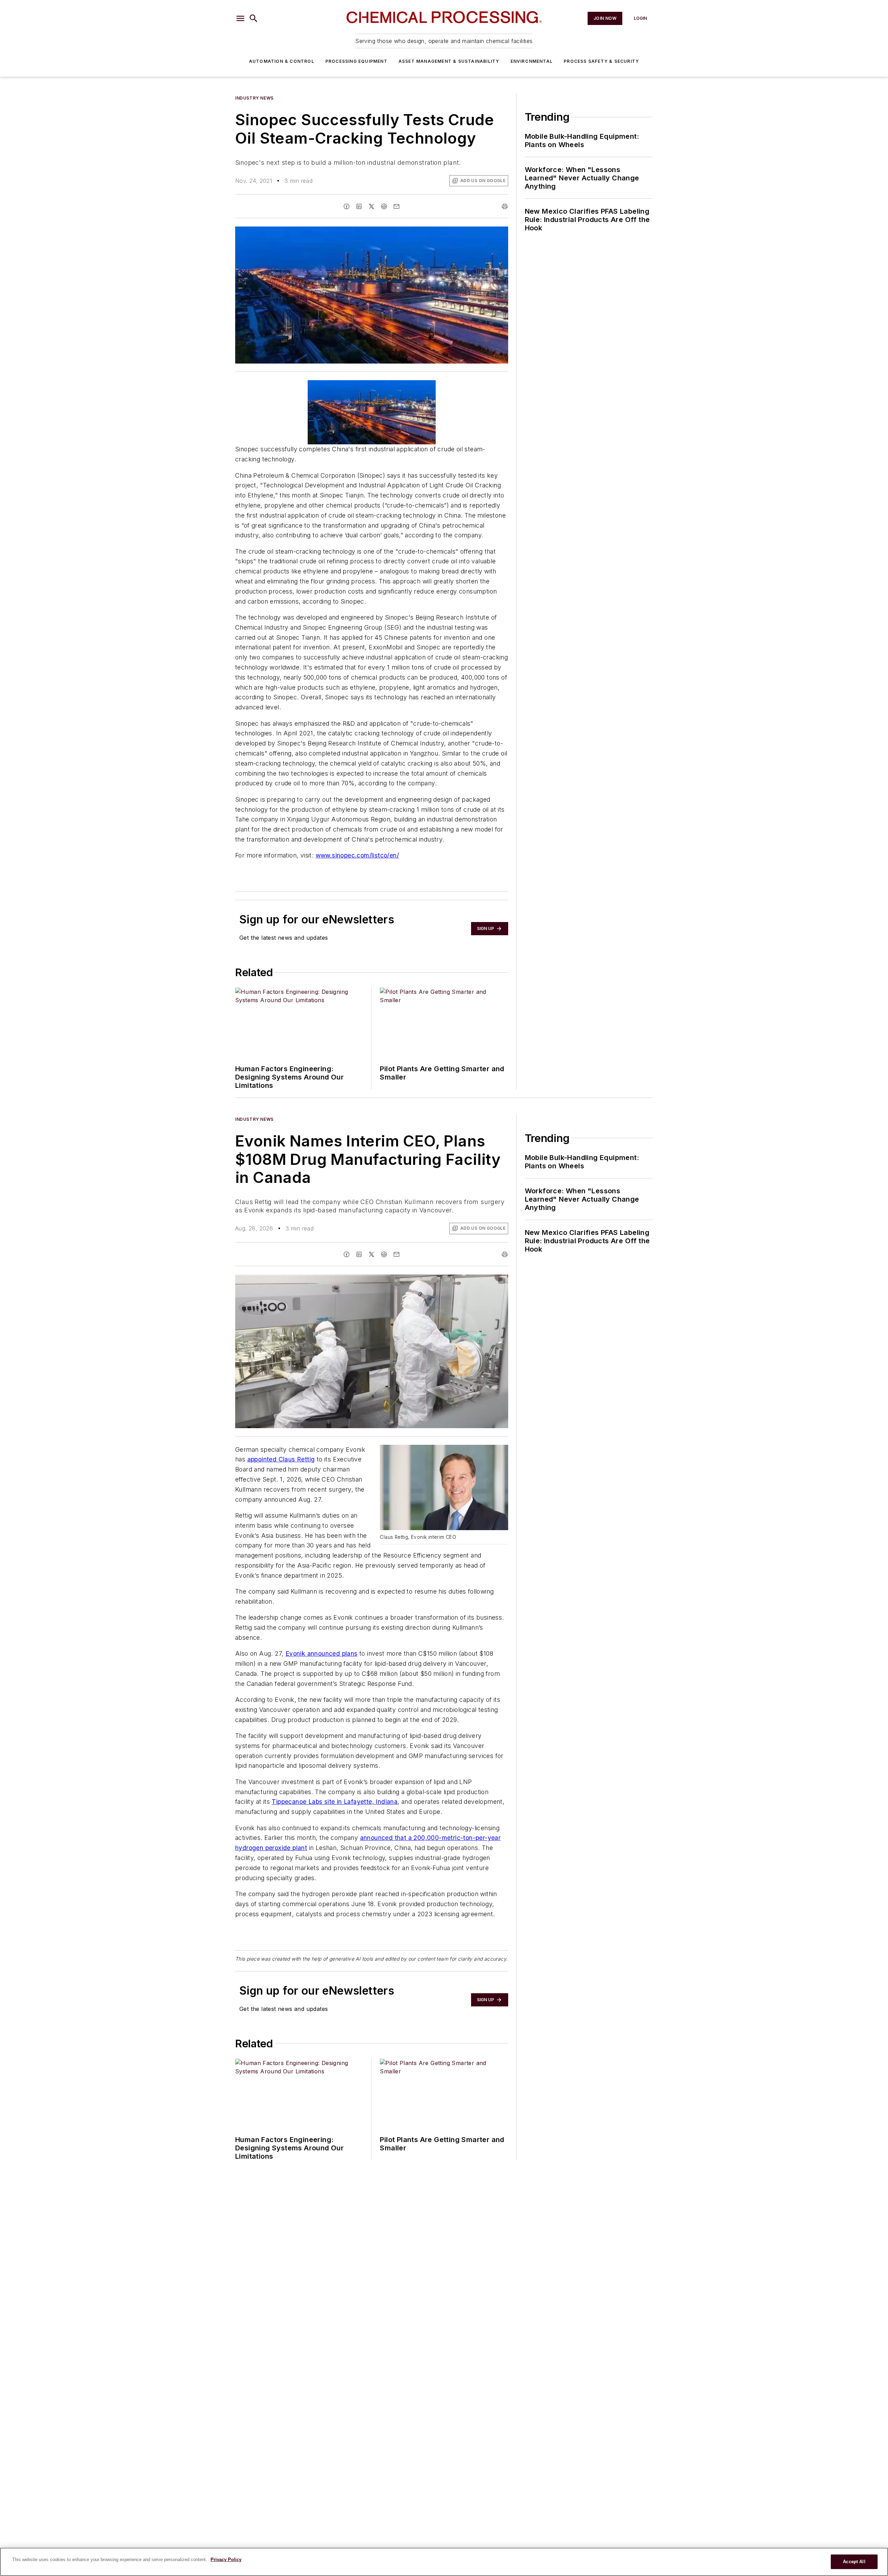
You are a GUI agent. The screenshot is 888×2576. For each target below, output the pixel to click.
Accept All (854, 2562)
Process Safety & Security (601, 61)
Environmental (532, 61)
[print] (505, 206)
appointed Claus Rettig (281, 1459)
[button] (240, 18)
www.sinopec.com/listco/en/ (357, 855)
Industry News (254, 98)
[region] (444, 2562)
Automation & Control (282, 61)
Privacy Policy (226, 2560)
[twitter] (372, 206)
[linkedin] (359, 206)
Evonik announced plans (322, 1653)
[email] (396, 206)
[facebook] (347, 206)
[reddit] (384, 206)
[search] (254, 18)
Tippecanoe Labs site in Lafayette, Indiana (335, 1802)
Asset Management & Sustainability (449, 61)
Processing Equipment (356, 61)
